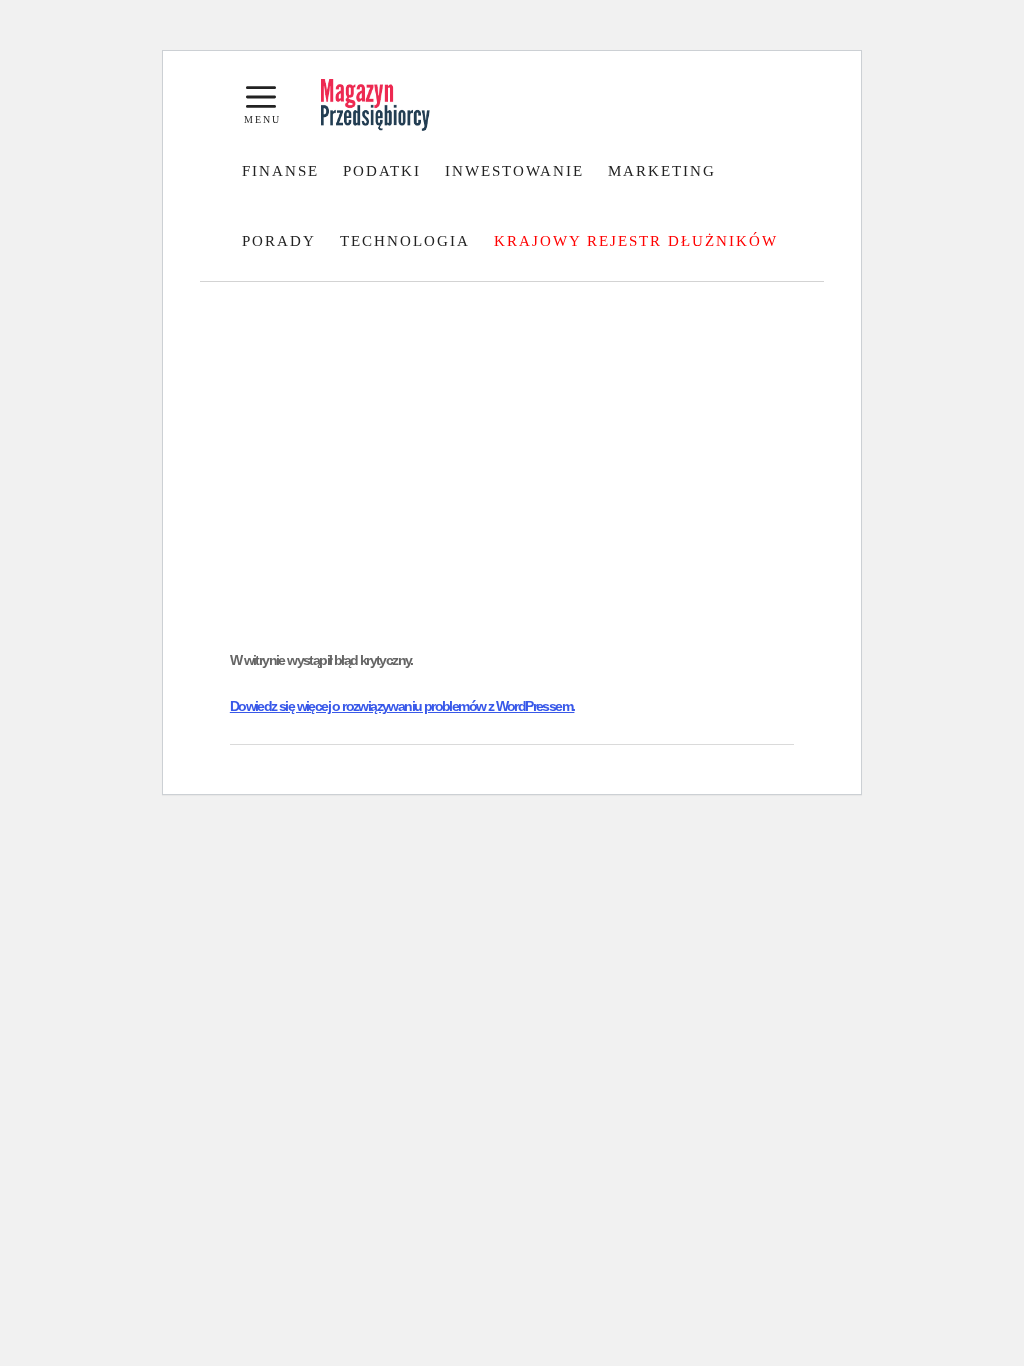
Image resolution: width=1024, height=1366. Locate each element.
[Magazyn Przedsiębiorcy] (376, 105)
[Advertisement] (512, 480)
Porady (279, 241)
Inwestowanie (514, 171)
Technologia (405, 241)
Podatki (382, 171)
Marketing (662, 171)
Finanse (280, 171)
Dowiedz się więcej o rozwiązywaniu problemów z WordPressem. (402, 706)
